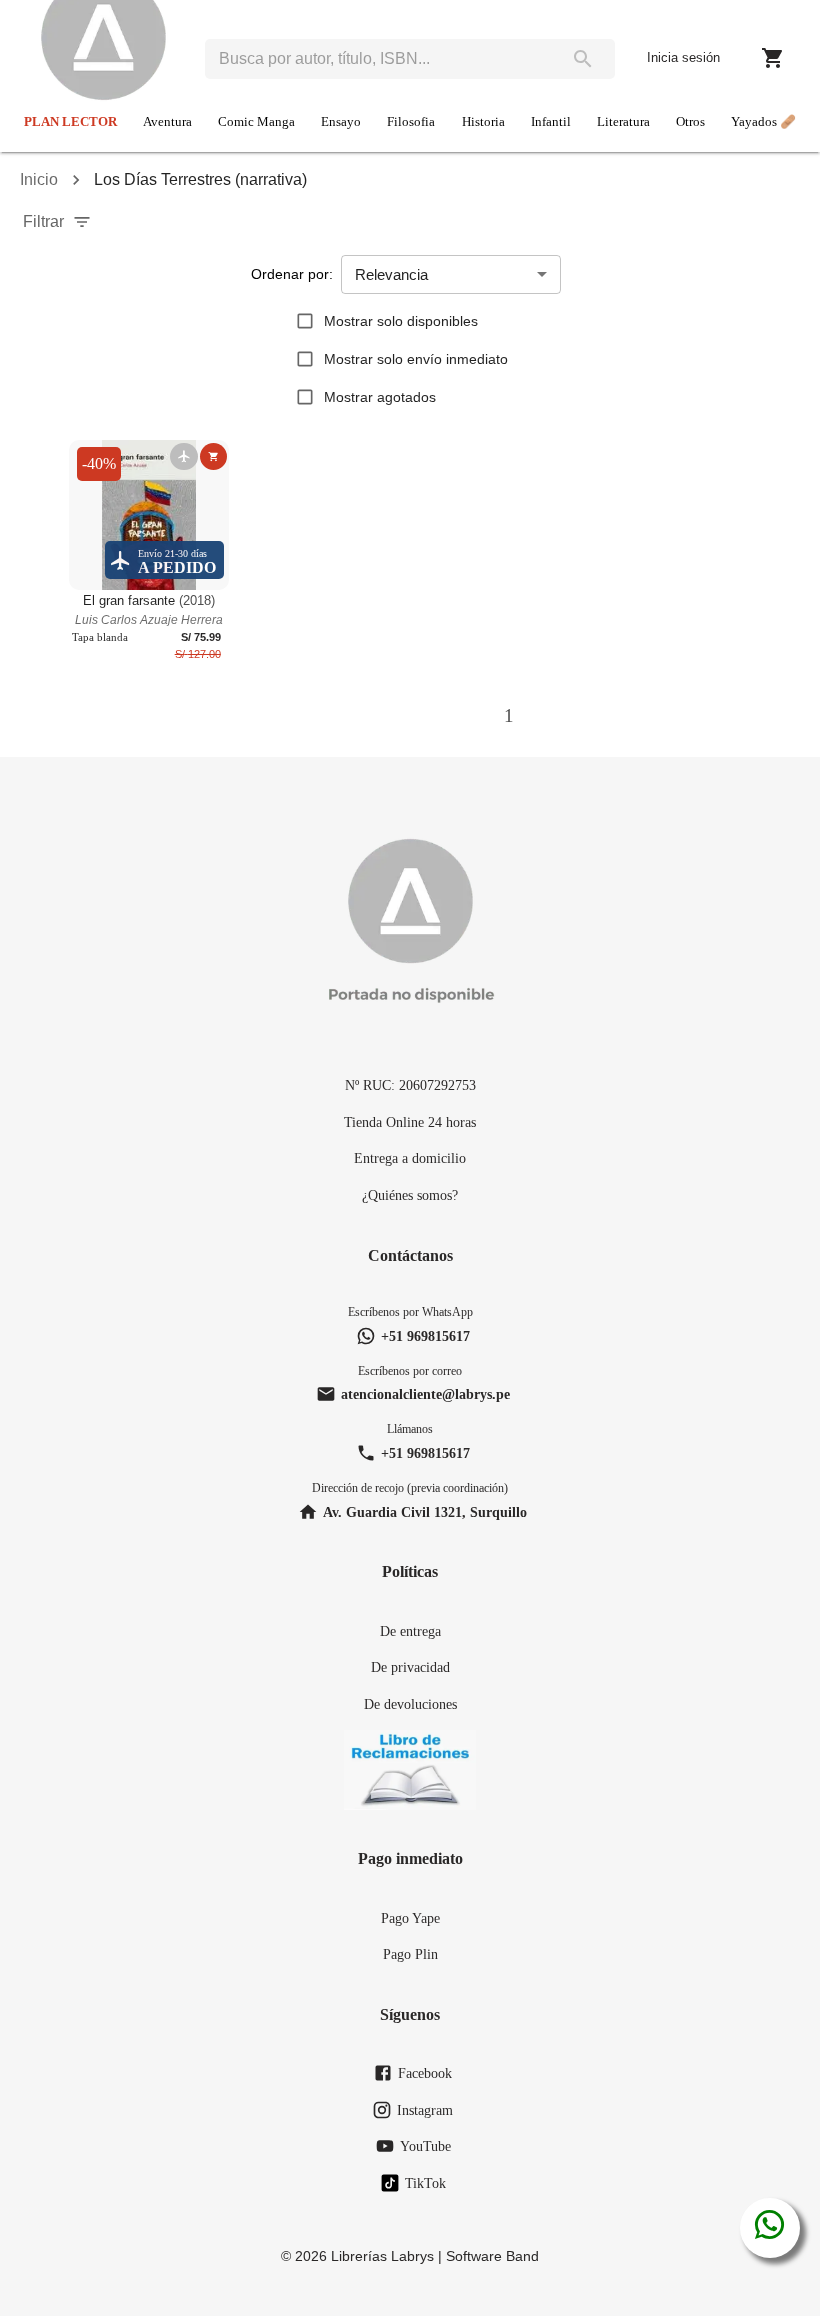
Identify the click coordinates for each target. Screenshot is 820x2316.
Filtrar (43, 221)
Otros (690, 122)
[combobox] (378, 59)
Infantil (551, 122)
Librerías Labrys (382, 2256)
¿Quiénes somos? (410, 1195)
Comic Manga (256, 122)
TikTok (425, 2183)
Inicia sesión (683, 57)
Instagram (425, 2110)
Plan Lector (70, 122)
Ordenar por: (292, 274)
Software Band (492, 2256)
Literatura (623, 122)
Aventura (167, 122)
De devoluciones (410, 1704)
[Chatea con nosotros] (769, 2228)
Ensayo (341, 122)
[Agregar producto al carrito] (213, 456)
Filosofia (411, 122)
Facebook (425, 2073)
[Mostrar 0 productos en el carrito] (773, 58)
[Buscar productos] (583, 59)
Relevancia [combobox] (391, 274)
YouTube (425, 2146)
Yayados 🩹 (763, 122)
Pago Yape (410, 1918)
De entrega (410, 1631)
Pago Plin (410, 1954)
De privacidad (410, 1667)
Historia (483, 122)
